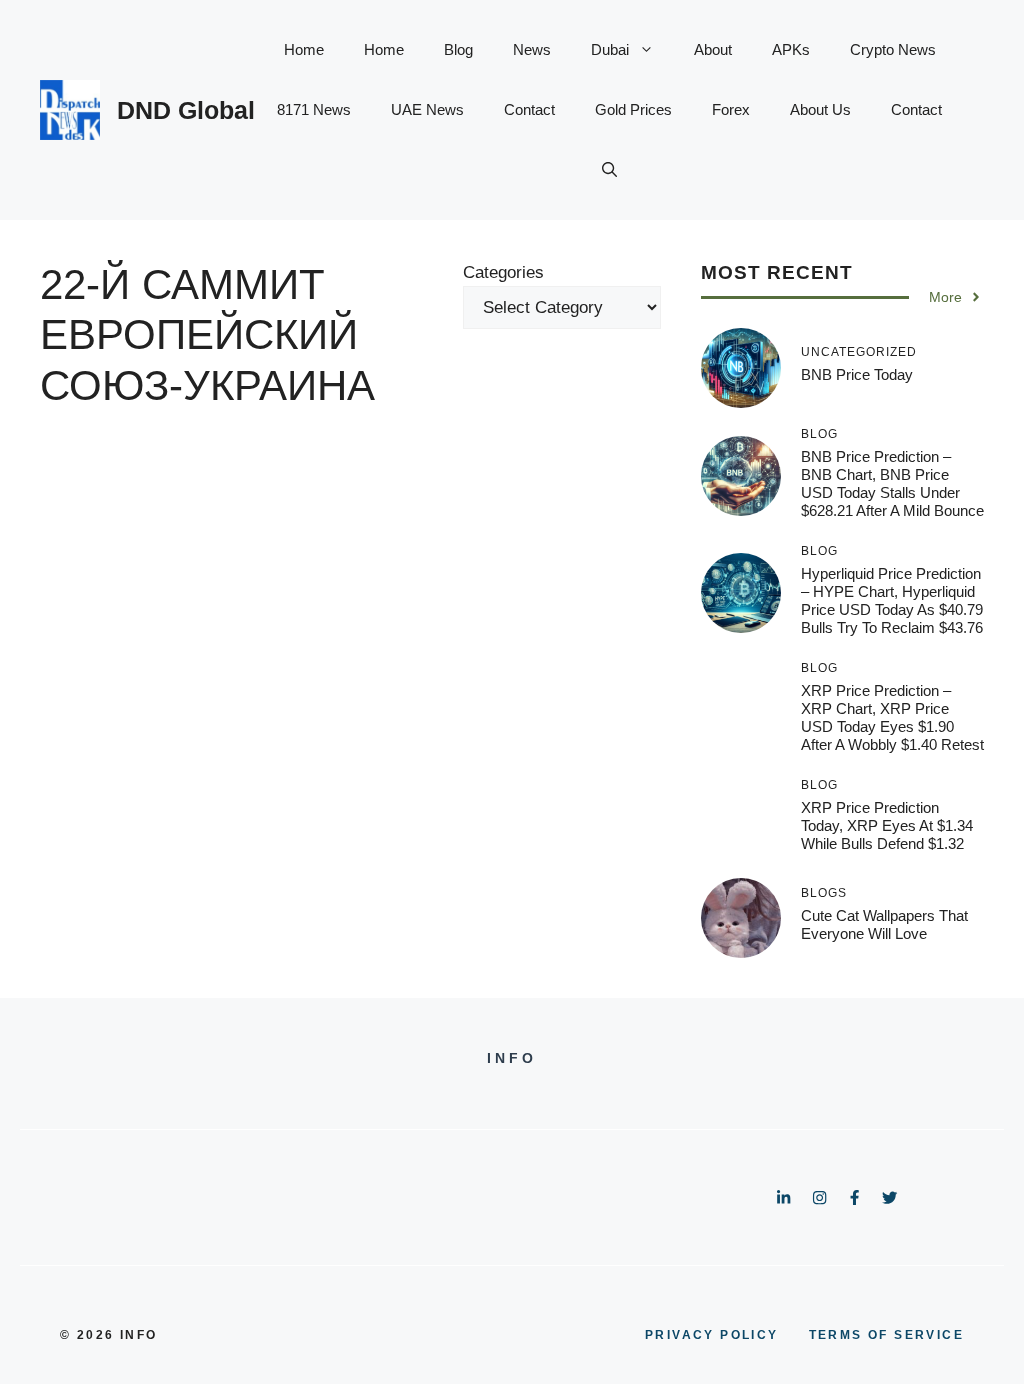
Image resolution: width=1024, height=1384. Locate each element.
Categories (503, 272)
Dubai (610, 49)
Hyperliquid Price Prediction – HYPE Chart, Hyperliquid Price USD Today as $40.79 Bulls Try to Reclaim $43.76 (892, 600)
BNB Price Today (857, 374)
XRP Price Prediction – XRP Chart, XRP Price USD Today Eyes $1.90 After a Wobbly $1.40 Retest (892, 717)
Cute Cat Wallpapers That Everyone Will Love (884, 924)
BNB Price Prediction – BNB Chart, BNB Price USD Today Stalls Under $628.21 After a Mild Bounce (892, 483)
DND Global (186, 110)
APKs (791, 49)
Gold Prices (633, 109)
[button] (609, 170)
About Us (820, 109)
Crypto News (893, 49)
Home (304, 49)
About (713, 49)
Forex (731, 109)
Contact (529, 109)
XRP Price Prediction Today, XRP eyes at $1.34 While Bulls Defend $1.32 (887, 825)
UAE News (427, 109)
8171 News (314, 109)
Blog (458, 49)
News (532, 49)
